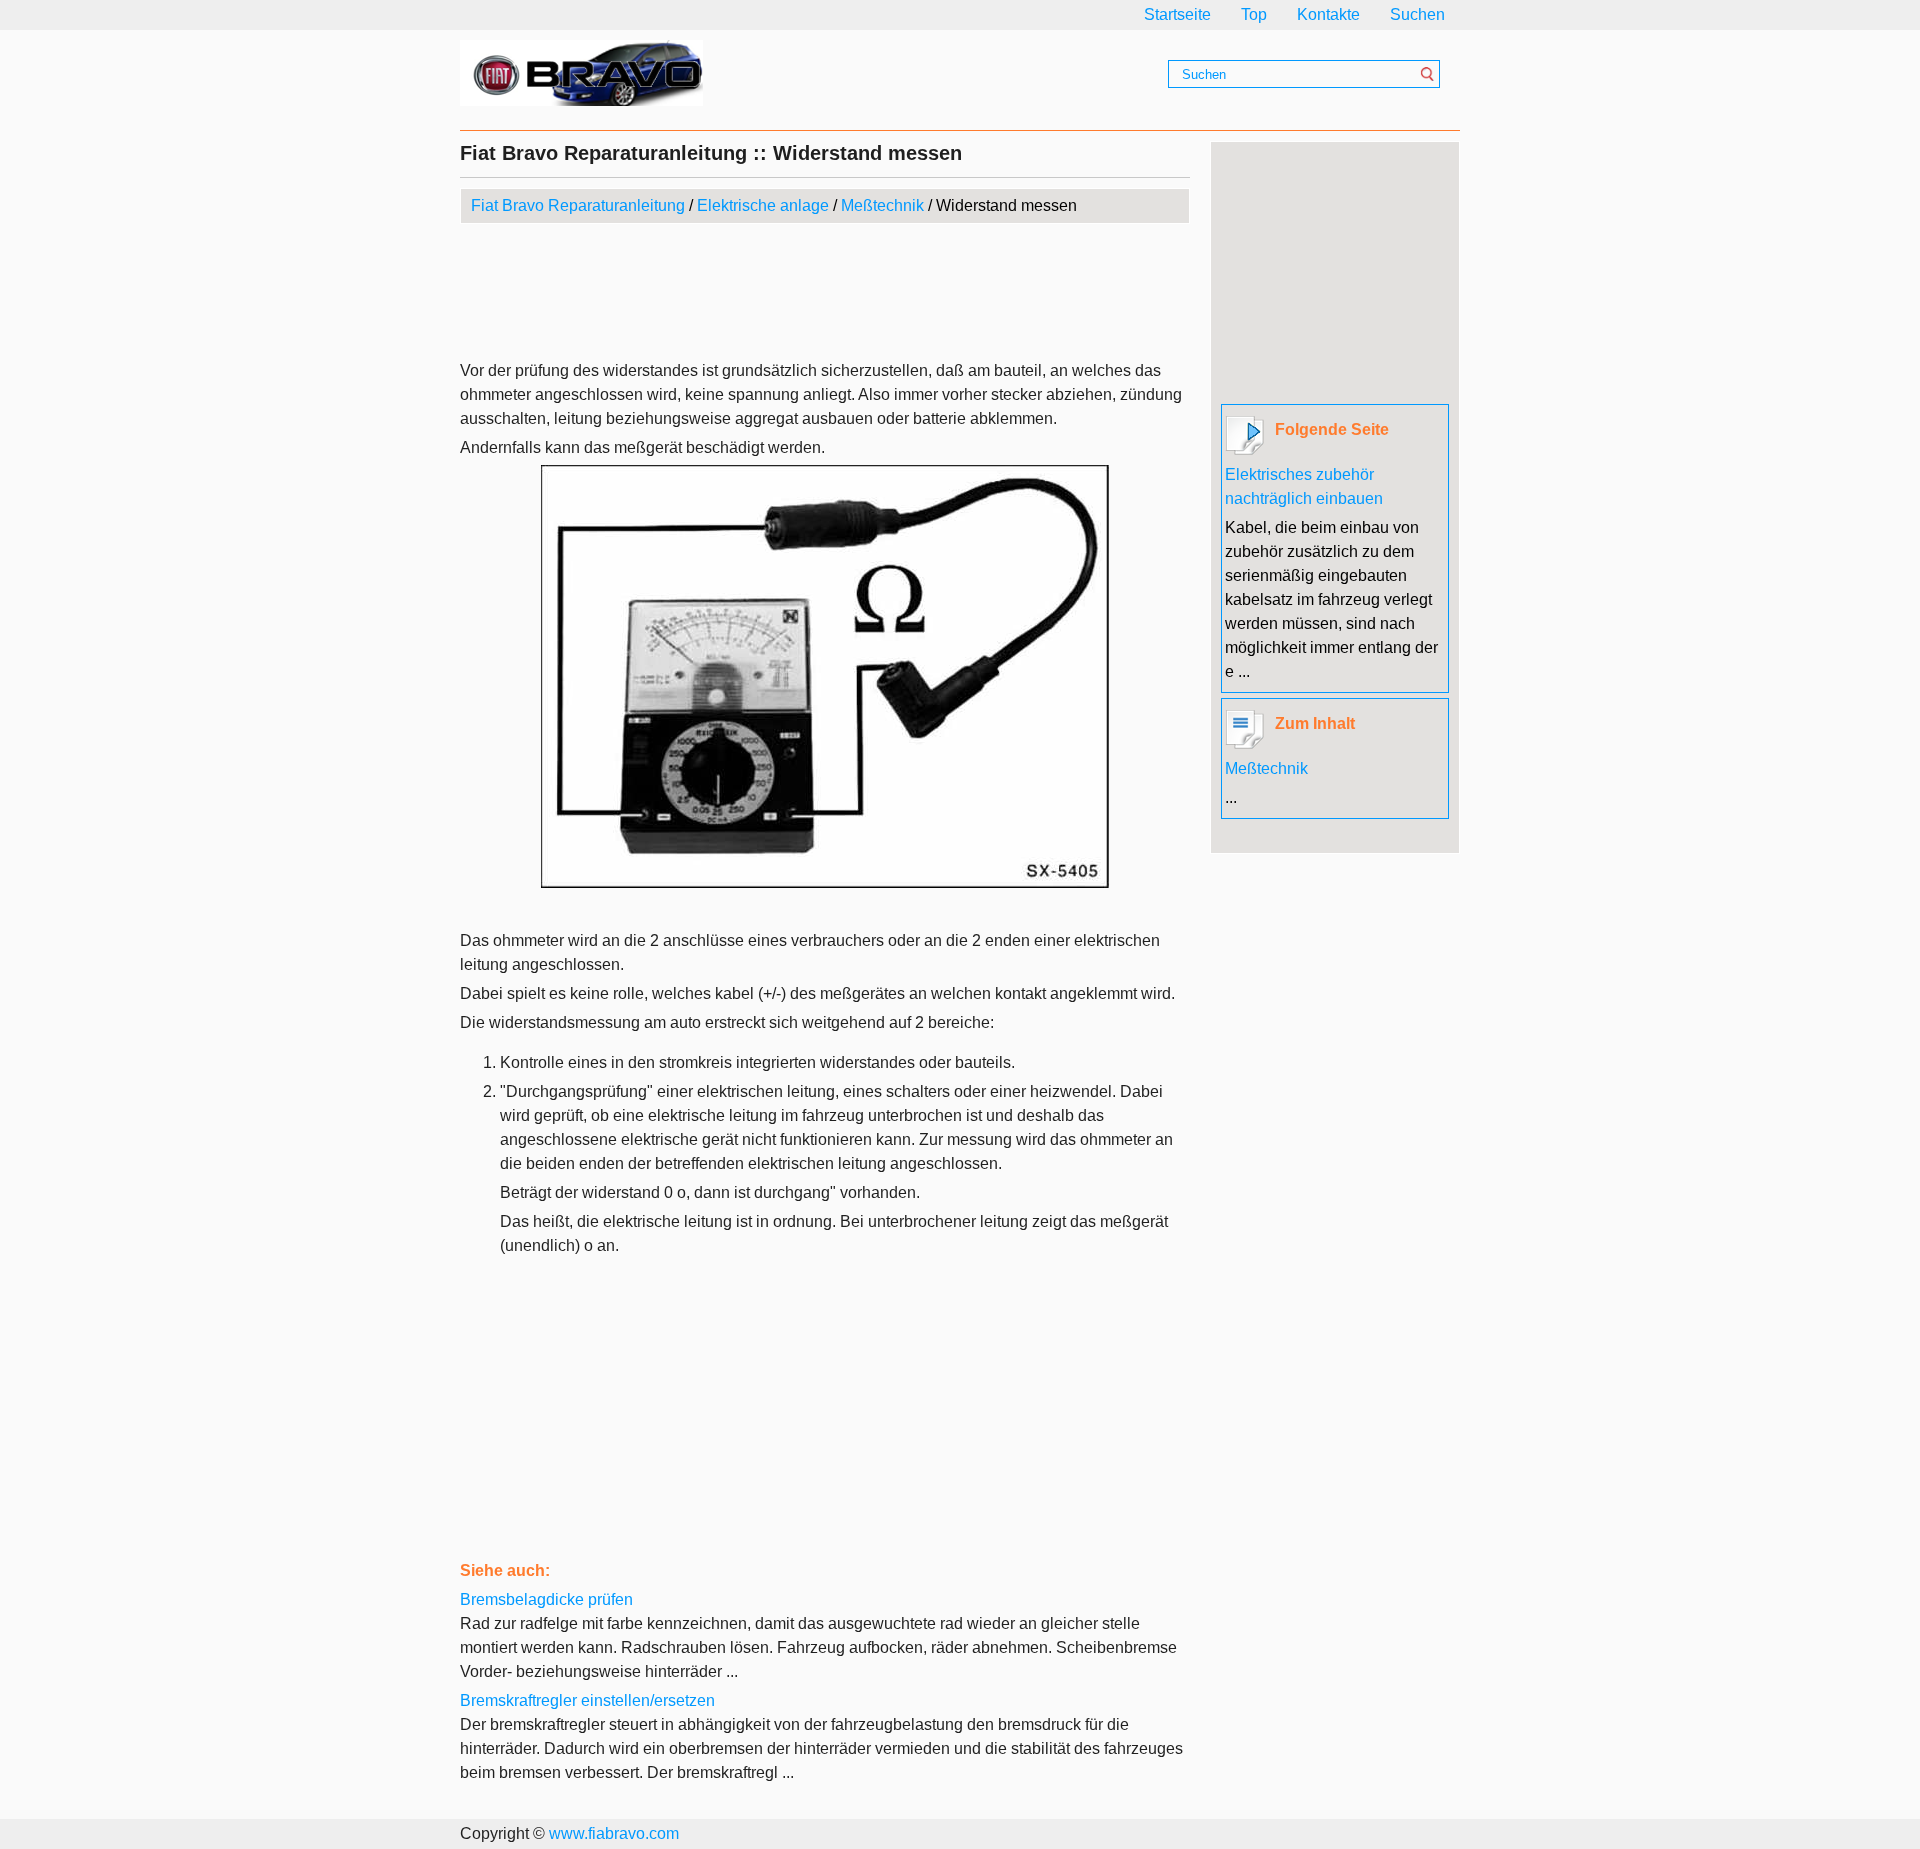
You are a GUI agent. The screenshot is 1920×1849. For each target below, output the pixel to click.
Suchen (1417, 14)
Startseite (1177, 14)
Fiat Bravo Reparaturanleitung (578, 205)
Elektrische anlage (763, 205)
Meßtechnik (882, 205)
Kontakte (1328, 14)
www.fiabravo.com (614, 1833)
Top (1254, 14)
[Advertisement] (825, 294)
